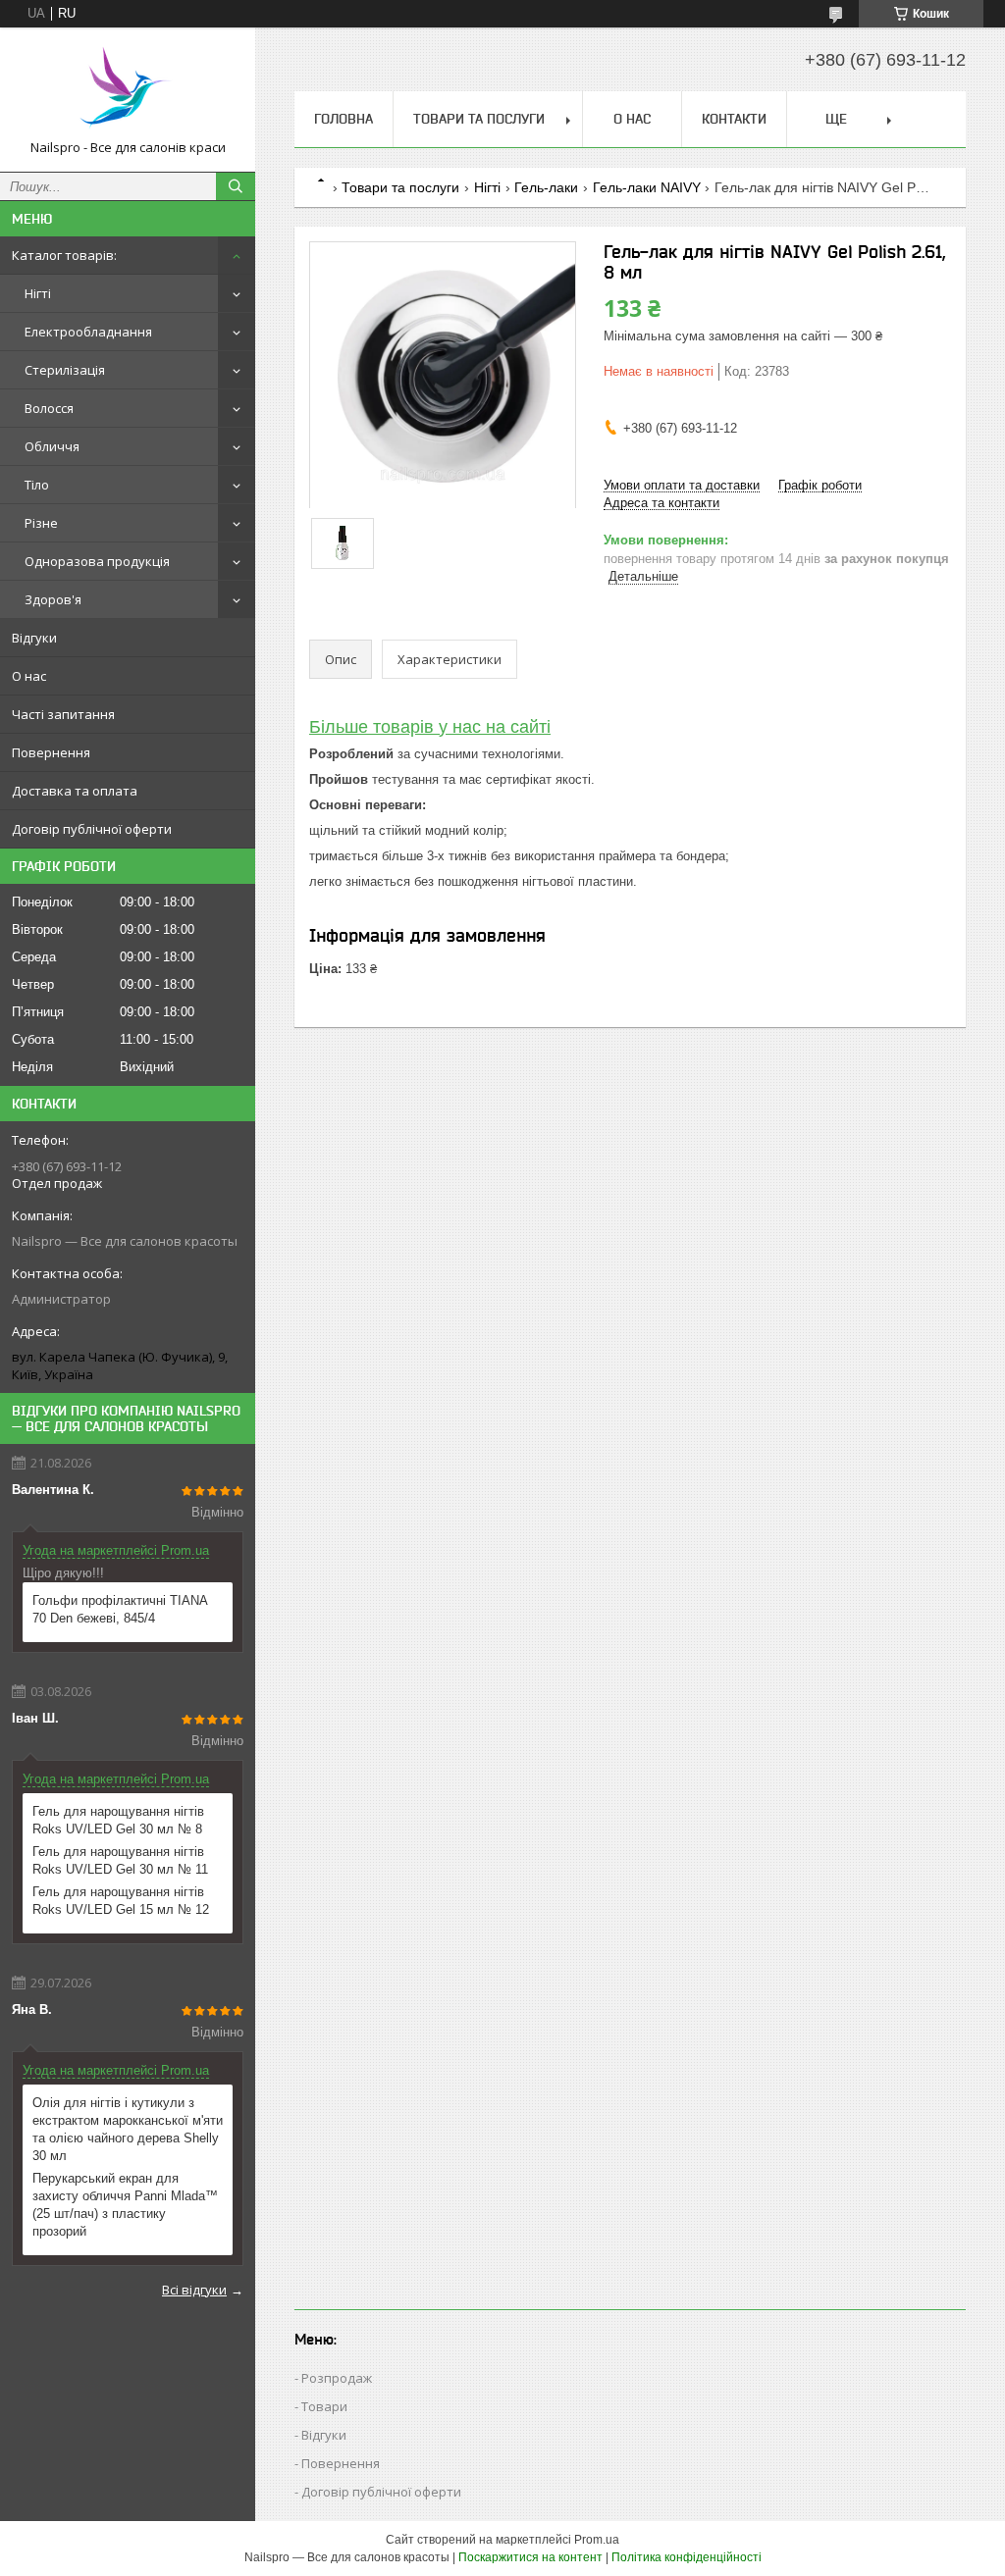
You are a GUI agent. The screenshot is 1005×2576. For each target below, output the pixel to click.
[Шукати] (236, 186)
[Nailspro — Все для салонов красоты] (128, 91)
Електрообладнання (88, 332)
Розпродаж (337, 2378)
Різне (41, 523)
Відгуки (34, 638)
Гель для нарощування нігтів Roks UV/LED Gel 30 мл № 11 (120, 1860)
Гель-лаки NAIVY (647, 187)
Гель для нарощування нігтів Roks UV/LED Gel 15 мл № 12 (121, 1901)
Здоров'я (53, 599)
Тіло (37, 485)
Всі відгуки (194, 2290)
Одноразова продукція (97, 561)
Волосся (49, 408)
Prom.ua (597, 2540)
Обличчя (52, 446)
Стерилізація (65, 370)
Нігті (38, 293)
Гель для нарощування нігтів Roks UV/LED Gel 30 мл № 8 (118, 1820)
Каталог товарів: (64, 255)
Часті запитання (63, 714)
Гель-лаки (546, 187)
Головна (344, 119)
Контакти (734, 119)
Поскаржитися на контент (530, 2557)
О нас (29, 676)
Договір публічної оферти (92, 829)
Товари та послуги (479, 119)
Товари (324, 2406)
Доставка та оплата (75, 791)
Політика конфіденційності (687, 2557)
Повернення (51, 752)
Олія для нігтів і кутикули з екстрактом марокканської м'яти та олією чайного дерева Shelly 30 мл (128, 2129)
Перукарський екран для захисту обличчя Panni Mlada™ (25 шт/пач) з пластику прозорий (125, 2205)
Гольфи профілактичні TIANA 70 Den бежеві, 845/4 (120, 1609)
